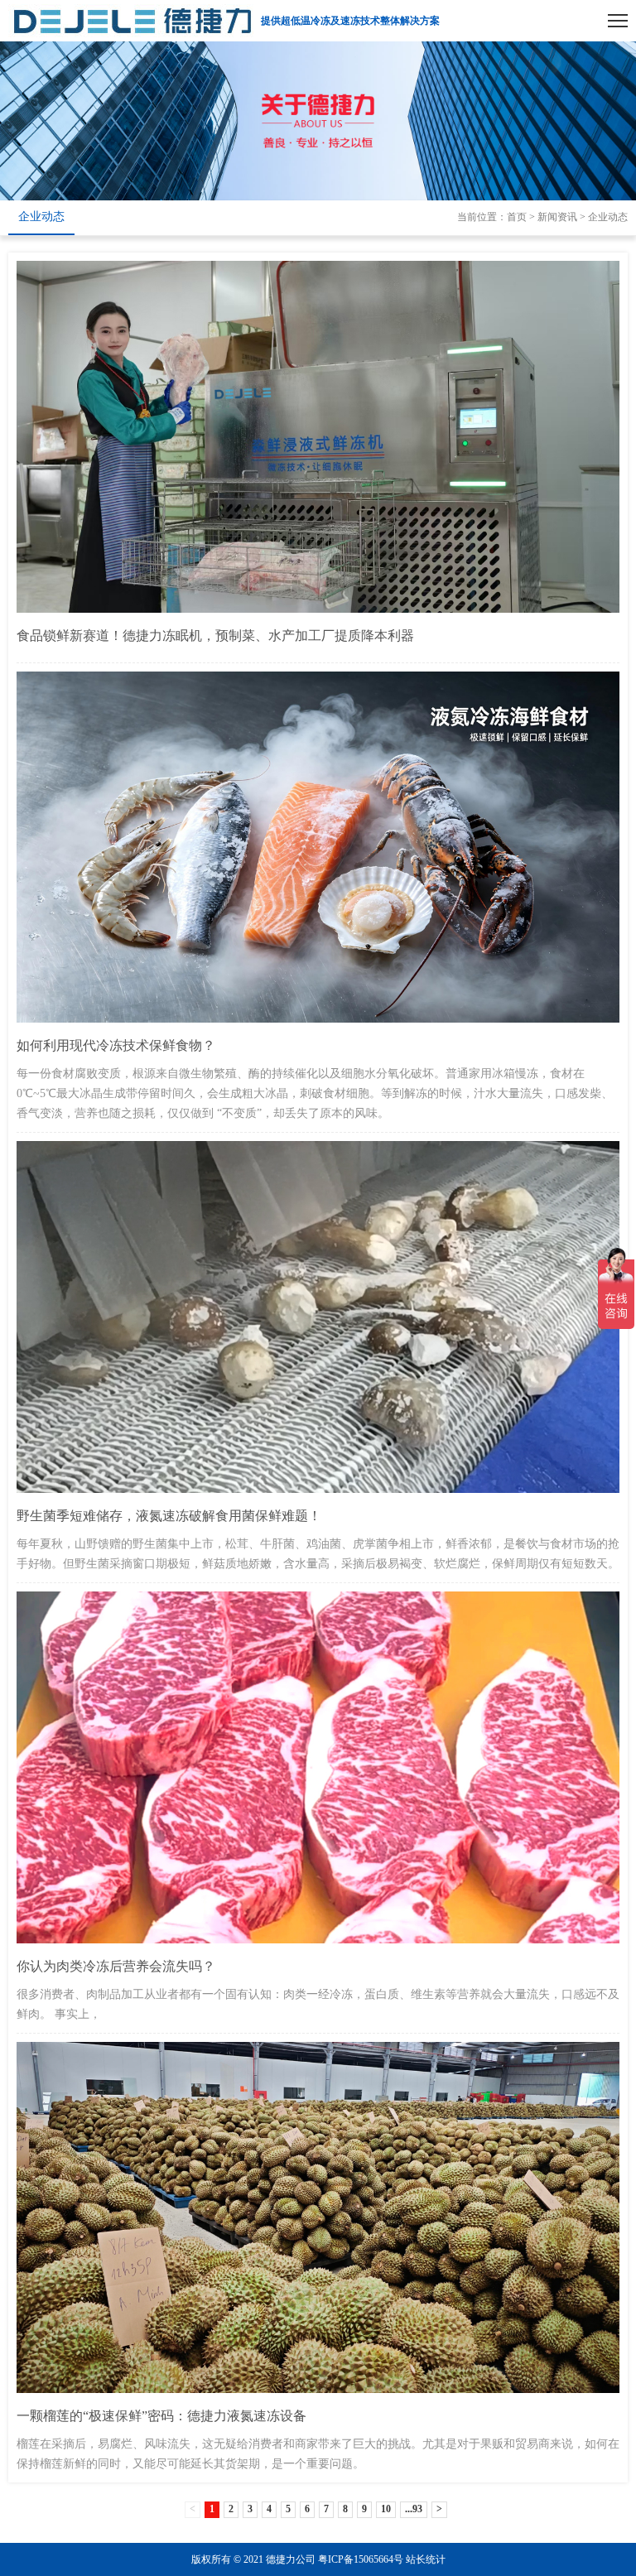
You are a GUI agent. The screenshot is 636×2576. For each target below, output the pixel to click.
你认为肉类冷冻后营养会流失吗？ (116, 1966)
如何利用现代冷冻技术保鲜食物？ (116, 1045)
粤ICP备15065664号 (361, 2559)
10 (386, 2509)
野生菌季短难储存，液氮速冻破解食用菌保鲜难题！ (169, 1516)
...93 (414, 2509)
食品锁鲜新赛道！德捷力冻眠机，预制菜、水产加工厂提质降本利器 (215, 636)
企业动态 (41, 217)
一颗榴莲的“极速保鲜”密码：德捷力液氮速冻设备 (161, 2416)
